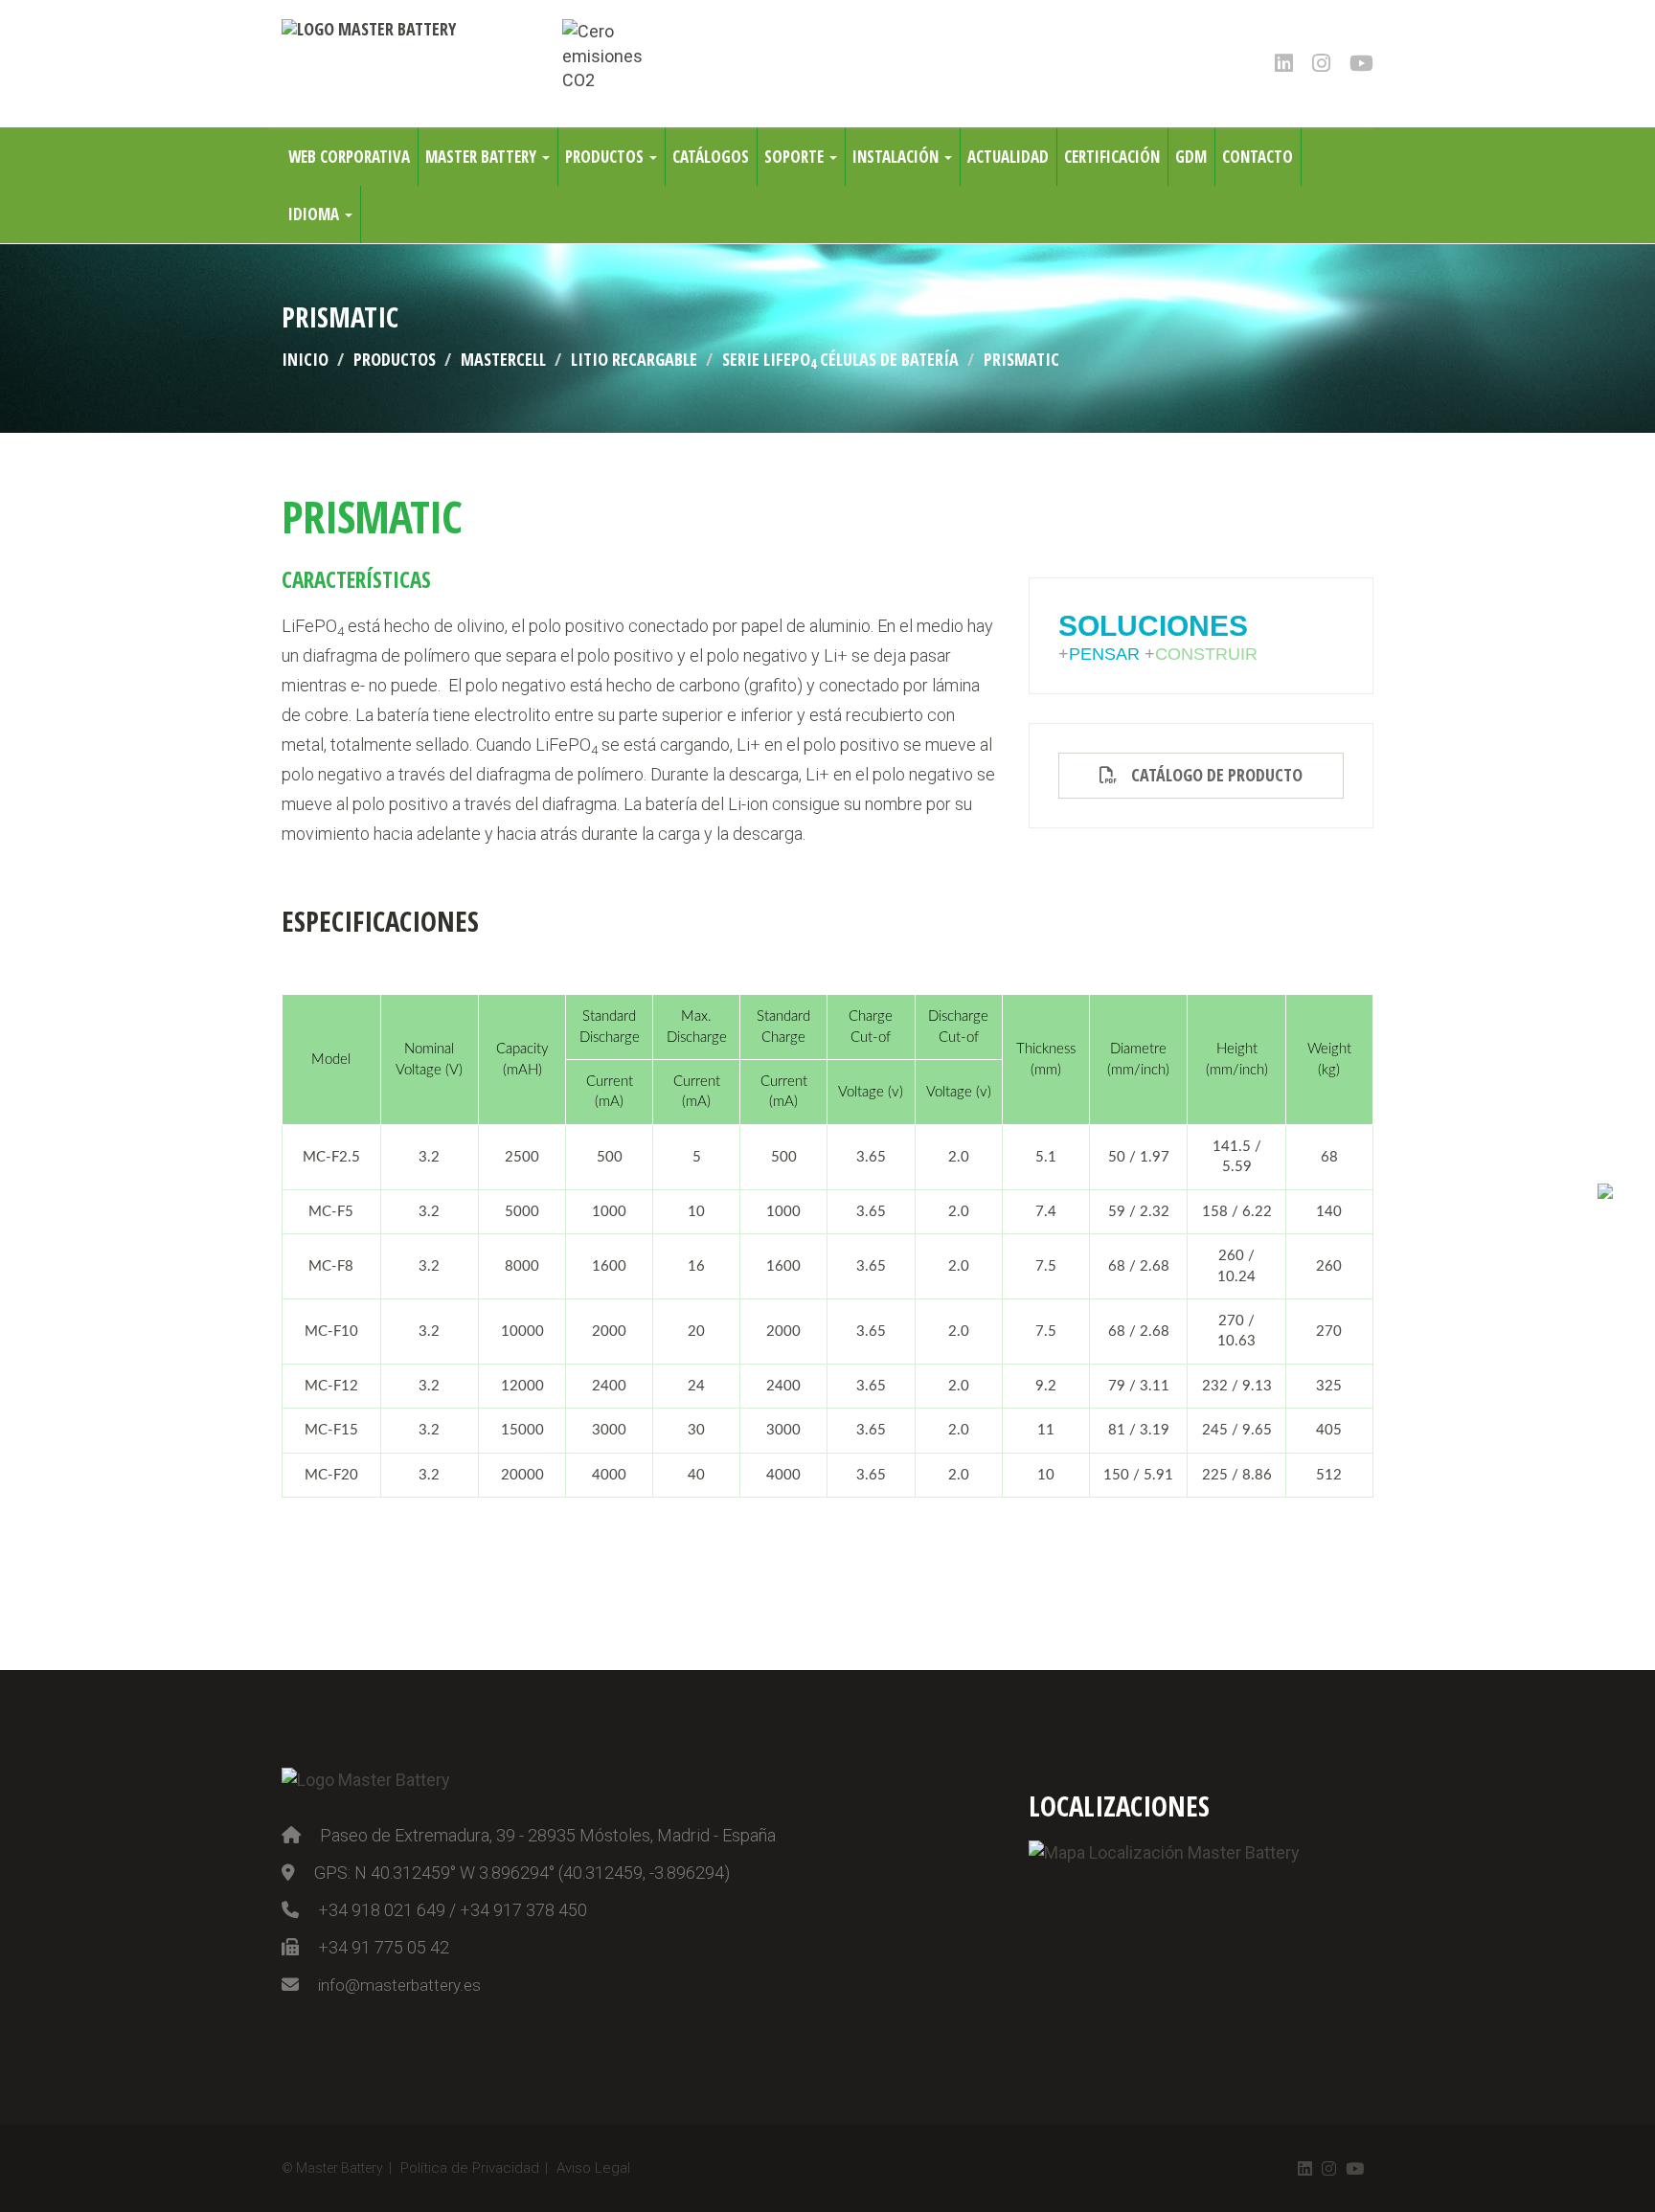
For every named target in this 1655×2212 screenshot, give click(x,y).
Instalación (897, 157)
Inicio (305, 359)
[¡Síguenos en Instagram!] (1321, 62)
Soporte (796, 157)
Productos (606, 157)
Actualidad (1008, 157)
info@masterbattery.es (399, 1985)
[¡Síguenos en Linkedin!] (1284, 62)
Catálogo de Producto (1210, 775)
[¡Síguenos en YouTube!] (1361, 62)
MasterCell (503, 359)
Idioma (316, 214)
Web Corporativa (349, 157)
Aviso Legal (593, 2168)
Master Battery (483, 157)
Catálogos (711, 157)
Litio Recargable (634, 359)
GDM (1191, 157)
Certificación (1112, 157)
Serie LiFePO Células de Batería (840, 359)
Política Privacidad (470, 2168)
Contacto (1258, 157)
